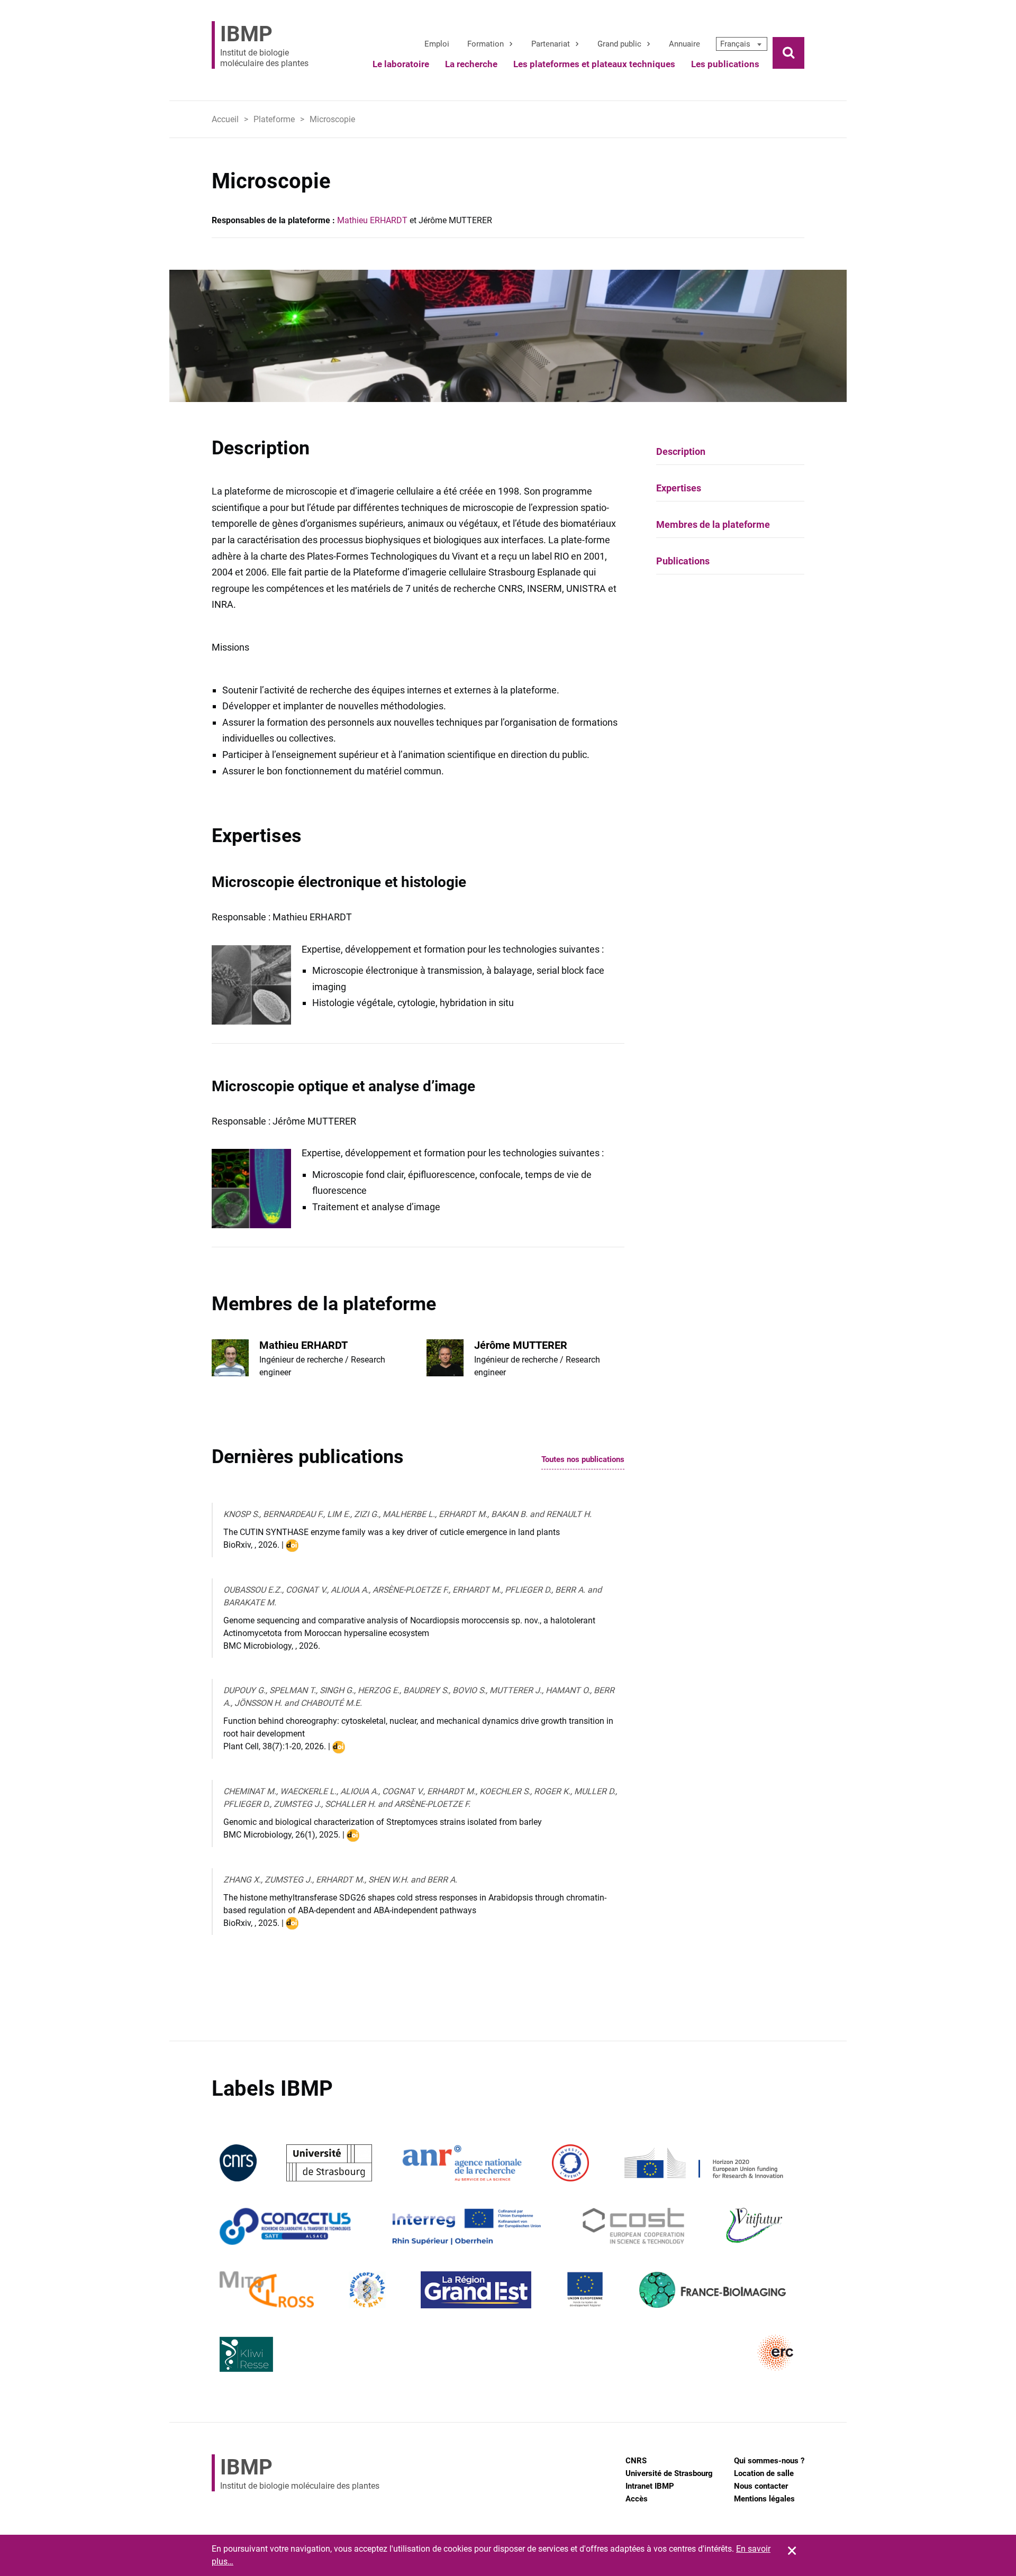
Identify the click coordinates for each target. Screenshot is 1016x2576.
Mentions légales (764, 2499)
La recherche (471, 64)
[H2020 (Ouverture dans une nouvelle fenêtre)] (702, 2163)
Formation (486, 44)
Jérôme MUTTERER (521, 1345)
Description (681, 451)
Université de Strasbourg (669, 2473)
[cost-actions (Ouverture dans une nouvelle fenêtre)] (634, 2226)
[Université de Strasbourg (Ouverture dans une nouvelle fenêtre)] (329, 2163)
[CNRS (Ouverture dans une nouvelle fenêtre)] (238, 2163)
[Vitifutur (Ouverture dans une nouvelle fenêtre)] (756, 2226)
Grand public (619, 44)
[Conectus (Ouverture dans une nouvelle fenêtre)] (285, 2226)
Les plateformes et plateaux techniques (594, 64)
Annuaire (684, 44)
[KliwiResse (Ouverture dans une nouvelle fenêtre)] (247, 2353)
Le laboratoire (401, 64)
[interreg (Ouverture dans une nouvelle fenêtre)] (466, 2226)
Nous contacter (761, 2486)
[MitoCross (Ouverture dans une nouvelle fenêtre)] (267, 2290)
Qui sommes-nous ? (769, 2461)
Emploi (437, 44)
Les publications (725, 64)
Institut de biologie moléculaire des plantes (264, 45)
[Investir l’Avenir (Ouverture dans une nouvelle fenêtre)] (570, 2163)
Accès (637, 2499)
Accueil (225, 119)
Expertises (679, 488)
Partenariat (551, 44)
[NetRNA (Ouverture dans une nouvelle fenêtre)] (367, 2290)
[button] (742, 44)
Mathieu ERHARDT (372, 220)
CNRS (636, 2461)
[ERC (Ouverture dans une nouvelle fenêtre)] (776, 2353)
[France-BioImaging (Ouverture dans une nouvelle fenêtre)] (712, 2290)
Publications (683, 561)
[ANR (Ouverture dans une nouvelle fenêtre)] (462, 2163)
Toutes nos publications (583, 1460)
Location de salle (764, 2473)
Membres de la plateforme (713, 524)
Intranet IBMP (650, 2486)
